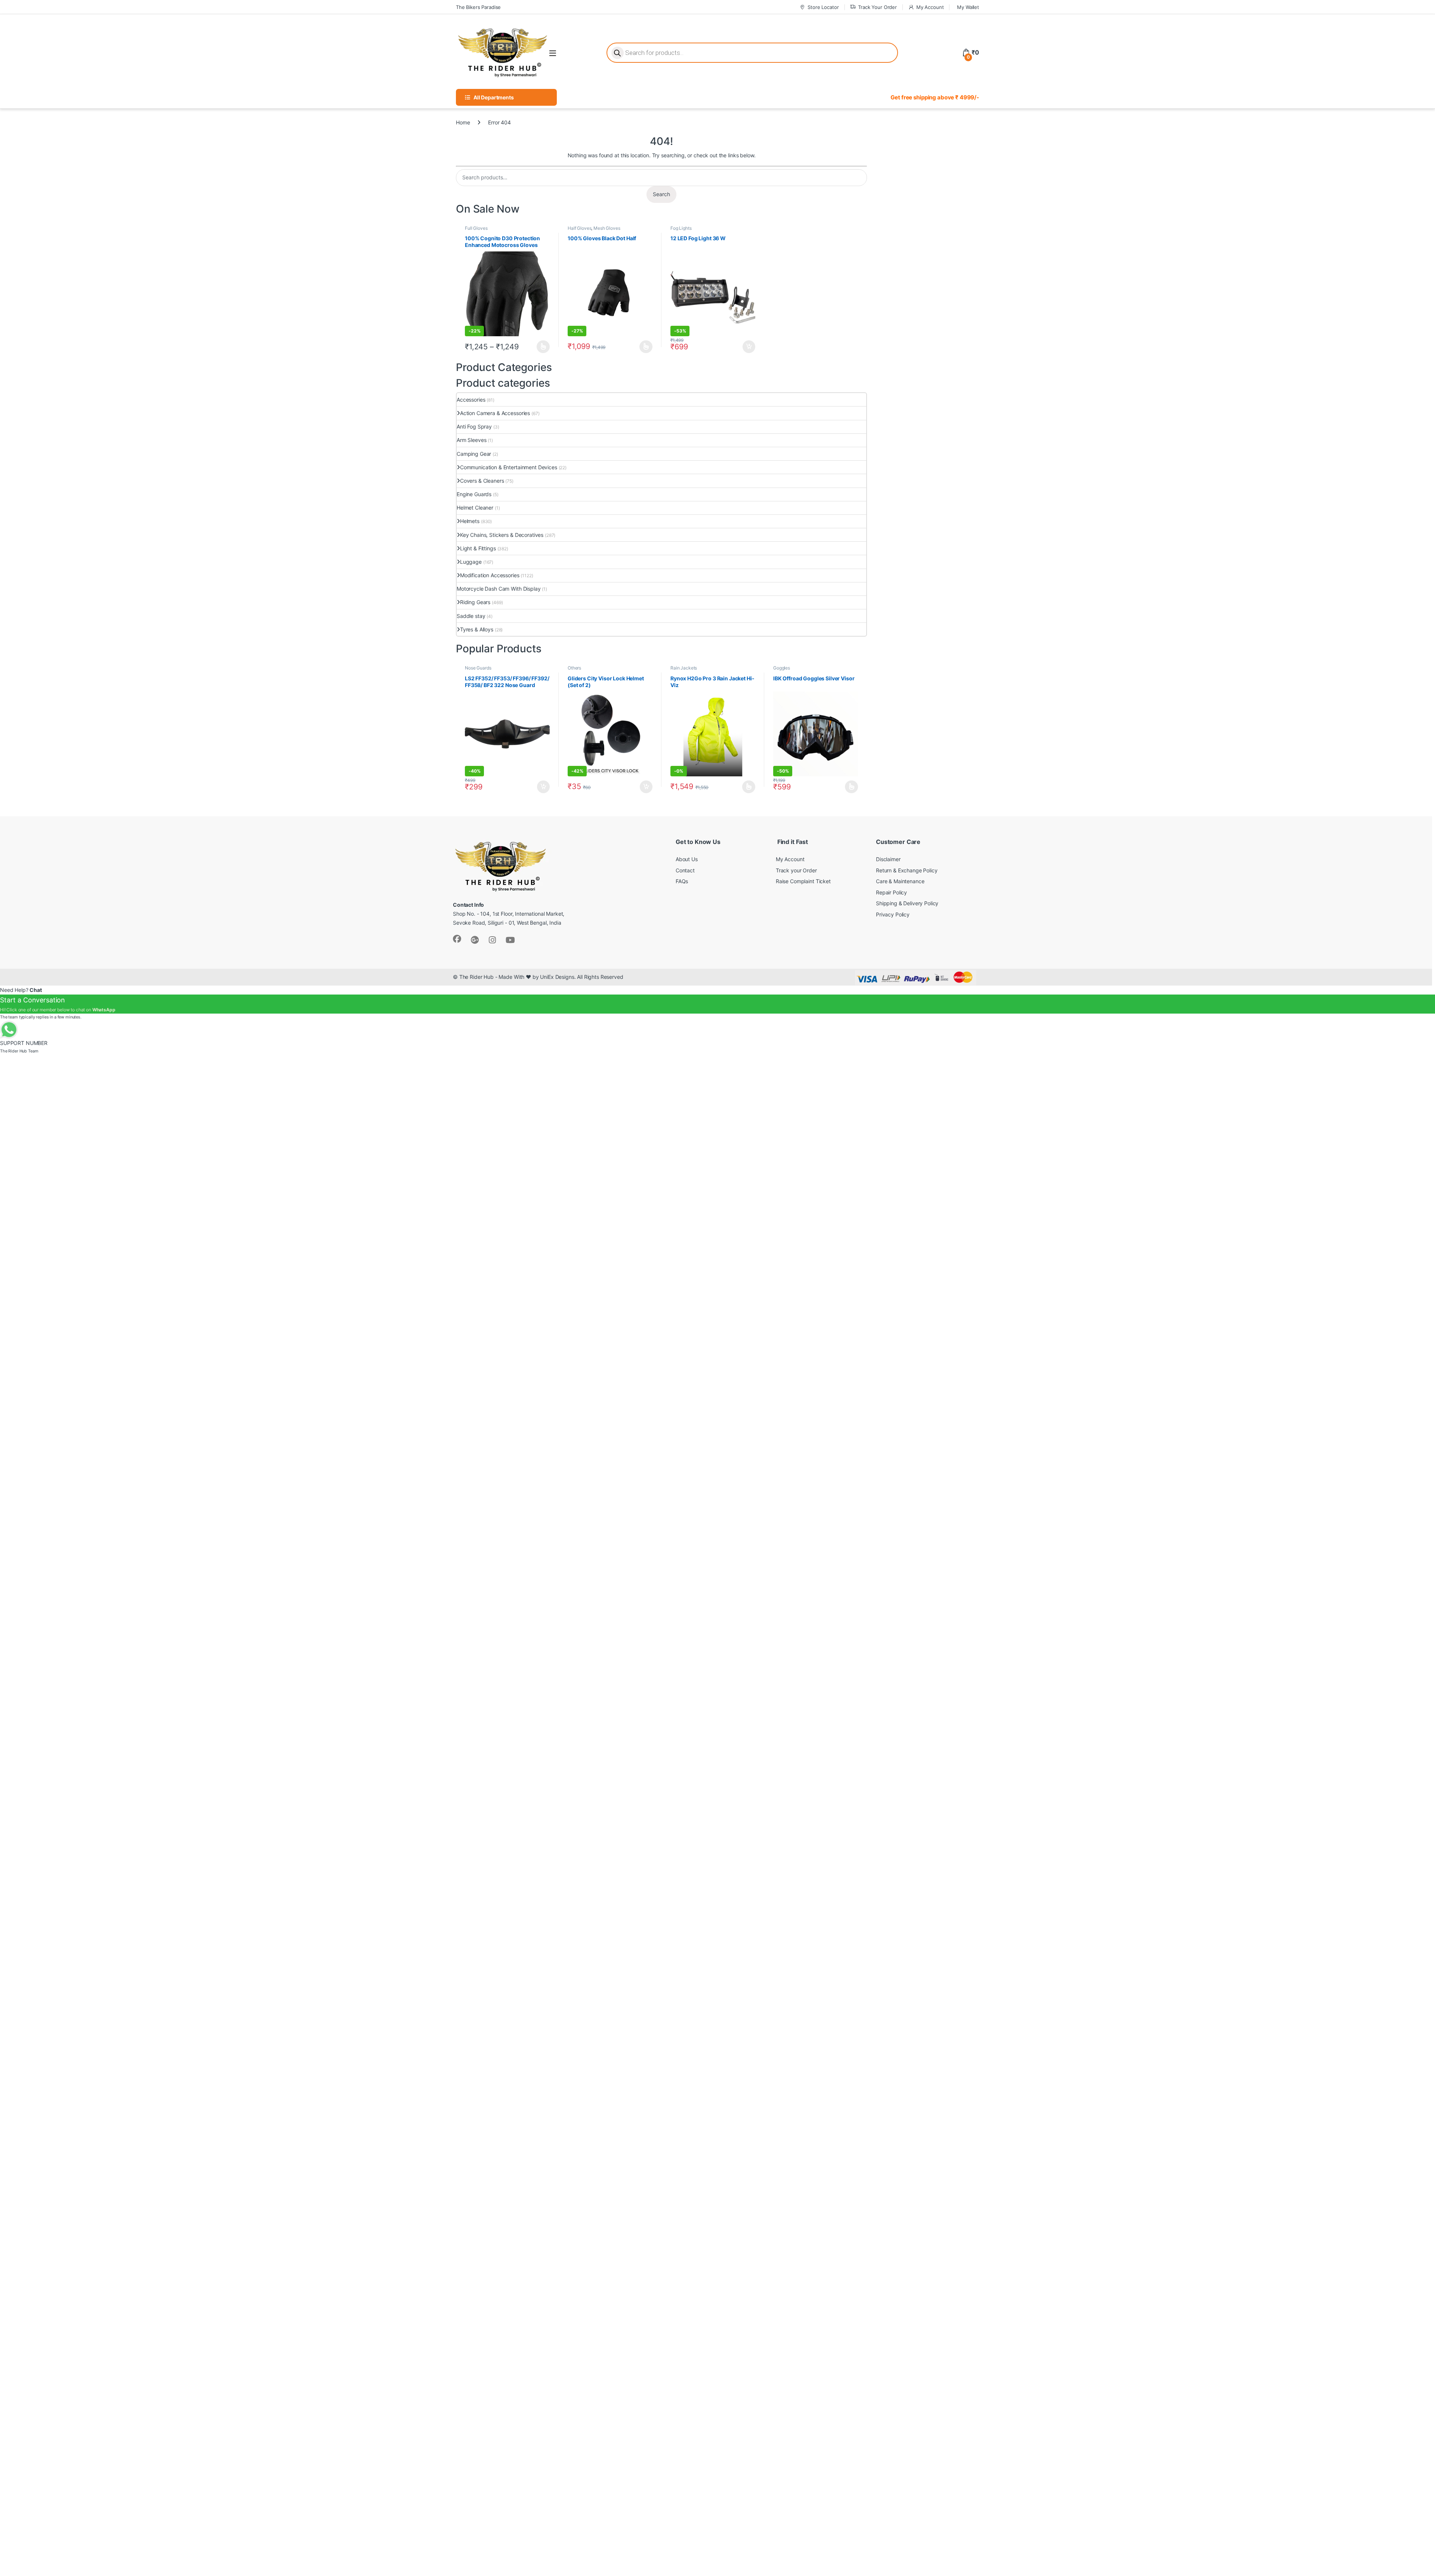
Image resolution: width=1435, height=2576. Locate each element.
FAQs (682, 881)
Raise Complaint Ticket (803, 881)
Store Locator (823, 7)
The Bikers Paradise (478, 7)
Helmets (470, 521)
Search (661, 194)
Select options (541, 347)
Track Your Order (877, 7)
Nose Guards (478, 668)
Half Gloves (579, 228)
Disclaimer (888, 859)
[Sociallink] (457, 939)
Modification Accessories (490, 575)
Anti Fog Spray (474, 426)
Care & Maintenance (900, 881)
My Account (930, 7)
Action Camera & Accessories (495, 413)
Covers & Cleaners (482, 481)
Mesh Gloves (607, 228)
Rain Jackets (684, 668)
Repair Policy (891, 892)
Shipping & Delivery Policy (907, 903)
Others (574, 668)
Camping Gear (474, 454)
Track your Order (796, 870)
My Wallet (968, 7)
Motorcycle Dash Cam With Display (499, 589)
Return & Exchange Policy (907, 870)
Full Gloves (476, 228)
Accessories (471, 400)
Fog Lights (681, 228)
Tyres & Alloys (477, 629)
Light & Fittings (478, 548)
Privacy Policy (893, 914)
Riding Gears (475, 602)
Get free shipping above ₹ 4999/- (935, 97)
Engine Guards (474, 494)
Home (463, 122)
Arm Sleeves (471, 440)
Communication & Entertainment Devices (509, 467)
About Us (687, 859)
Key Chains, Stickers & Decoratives (502, 535)
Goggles (782, 668)
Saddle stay (471, 616)
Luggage (471, 562)
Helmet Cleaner (475, 508)
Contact (685, 870)
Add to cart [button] (749, 347)
